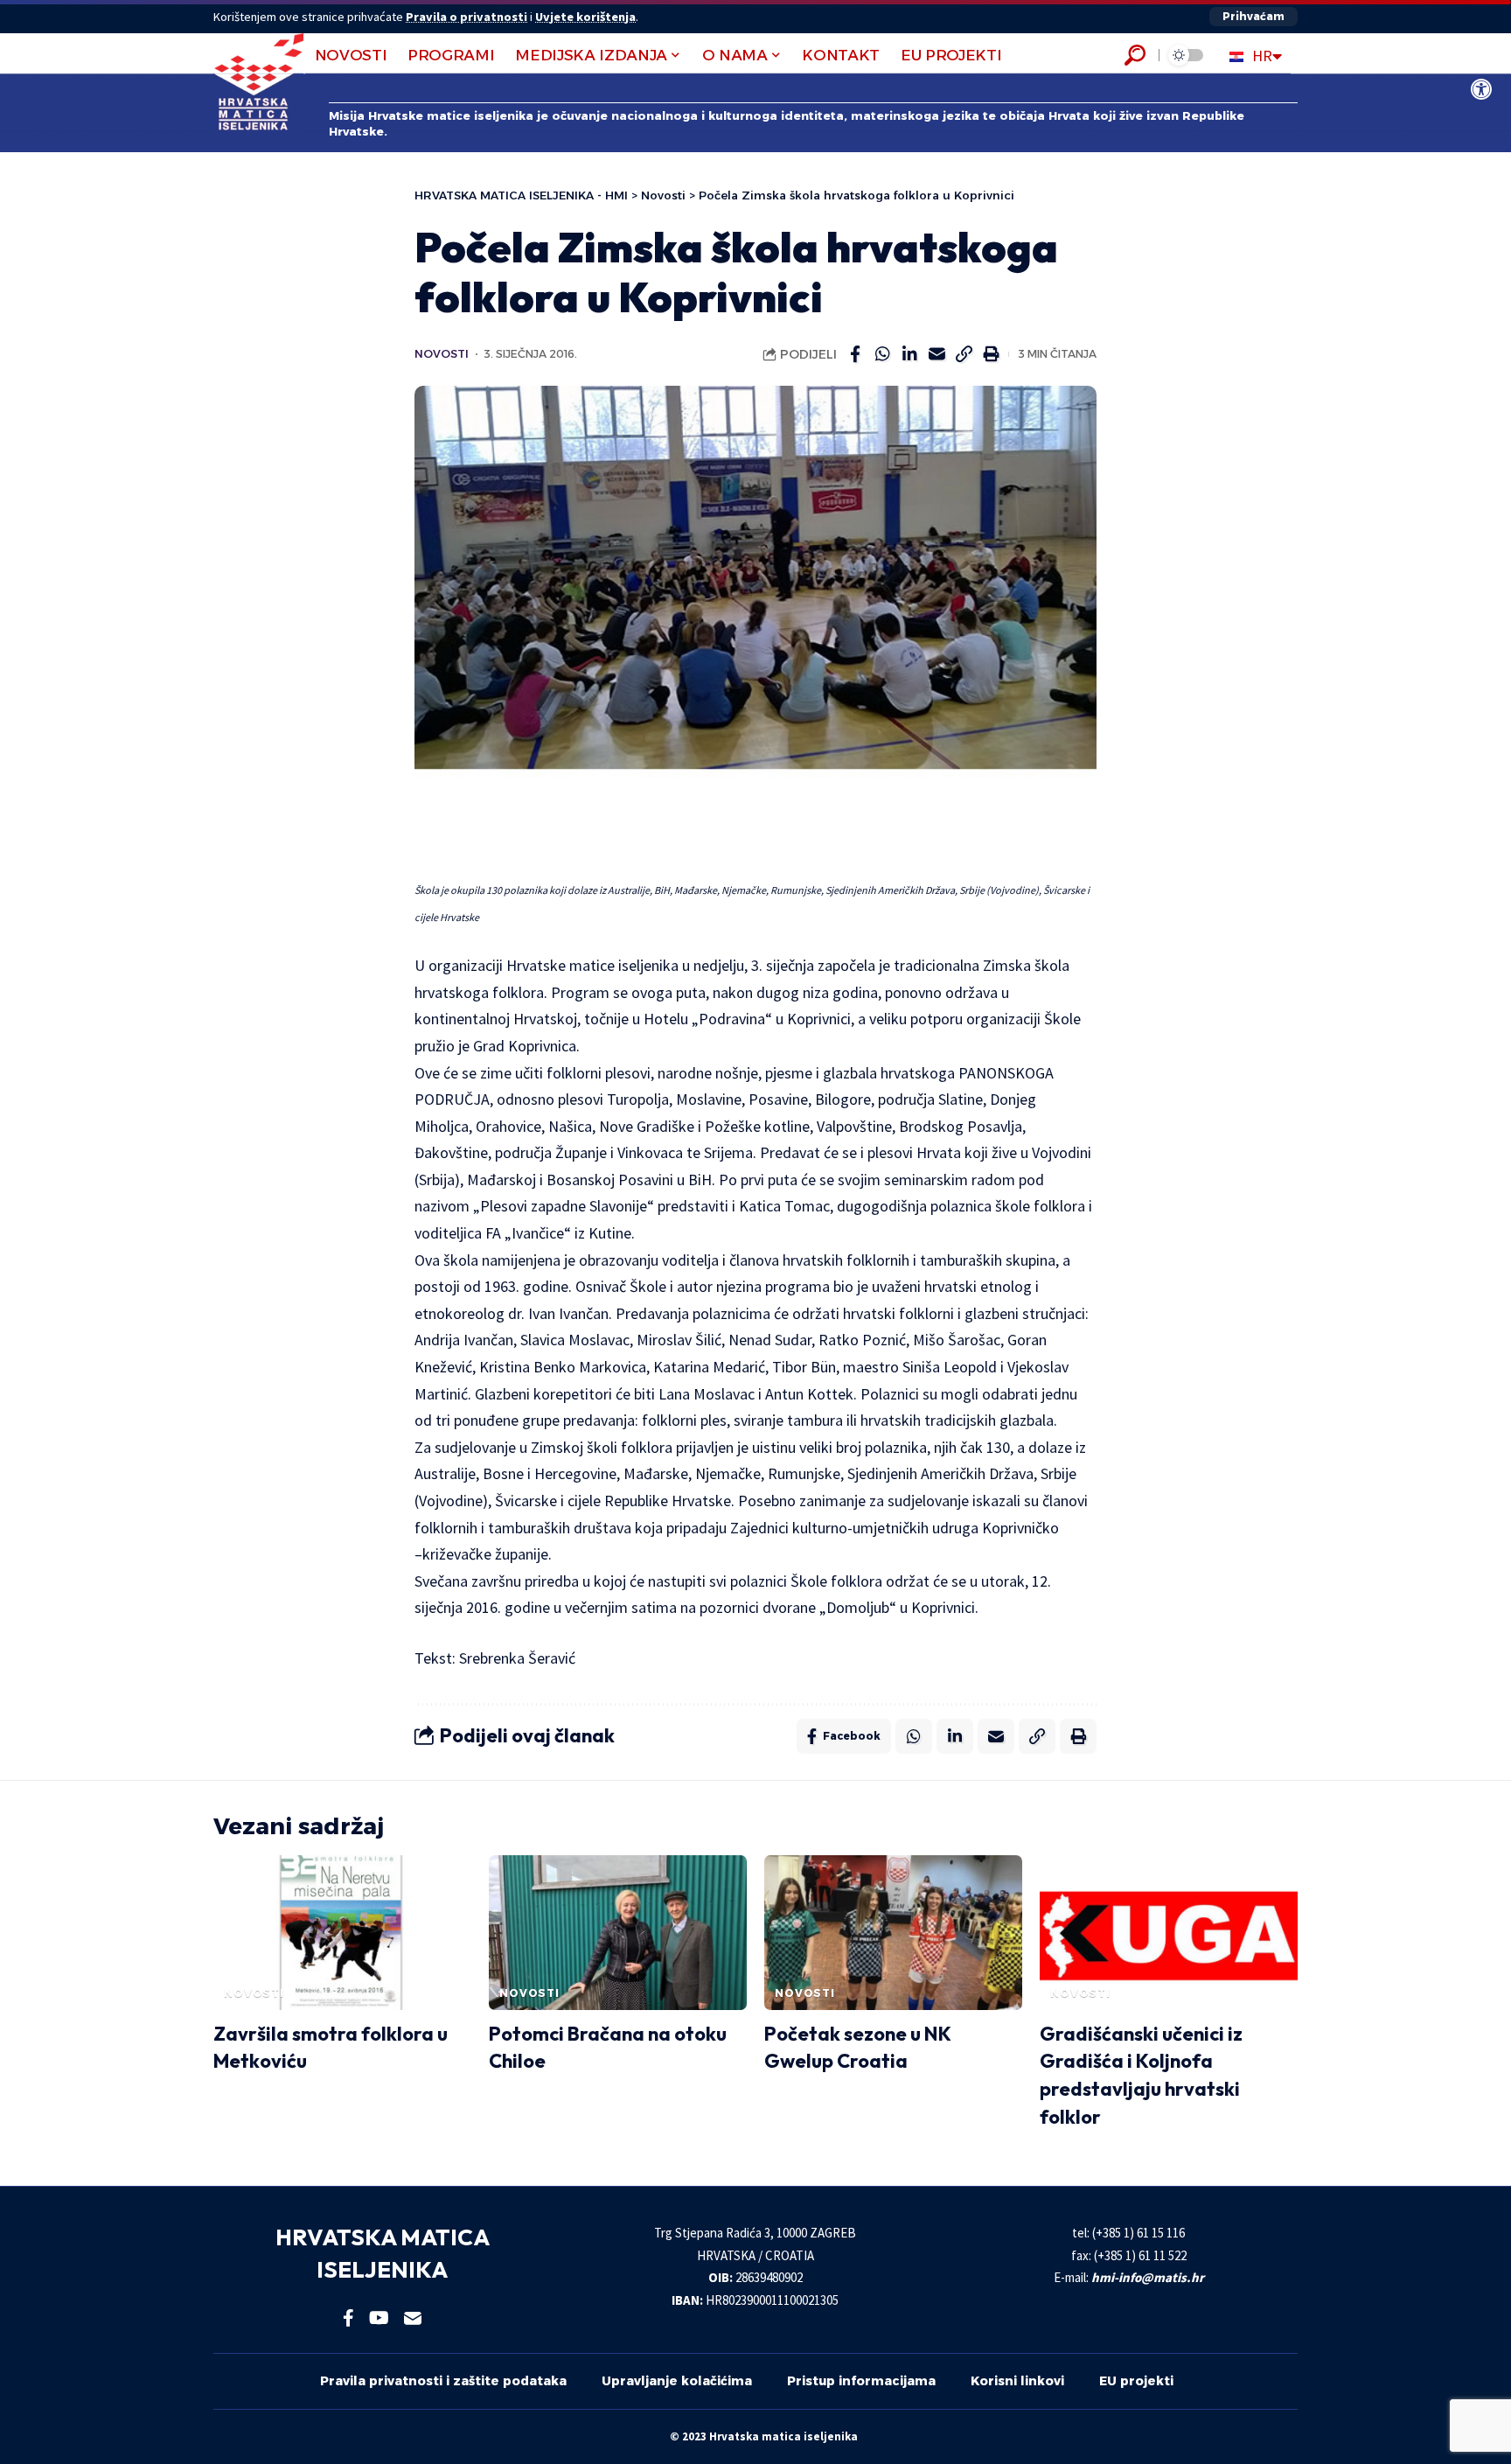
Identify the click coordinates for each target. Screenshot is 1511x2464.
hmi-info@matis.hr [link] (1148, 2277)
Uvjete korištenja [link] (585, 17)
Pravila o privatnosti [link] (467, 17)
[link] (1481, 89)
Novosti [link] (442, 354)
